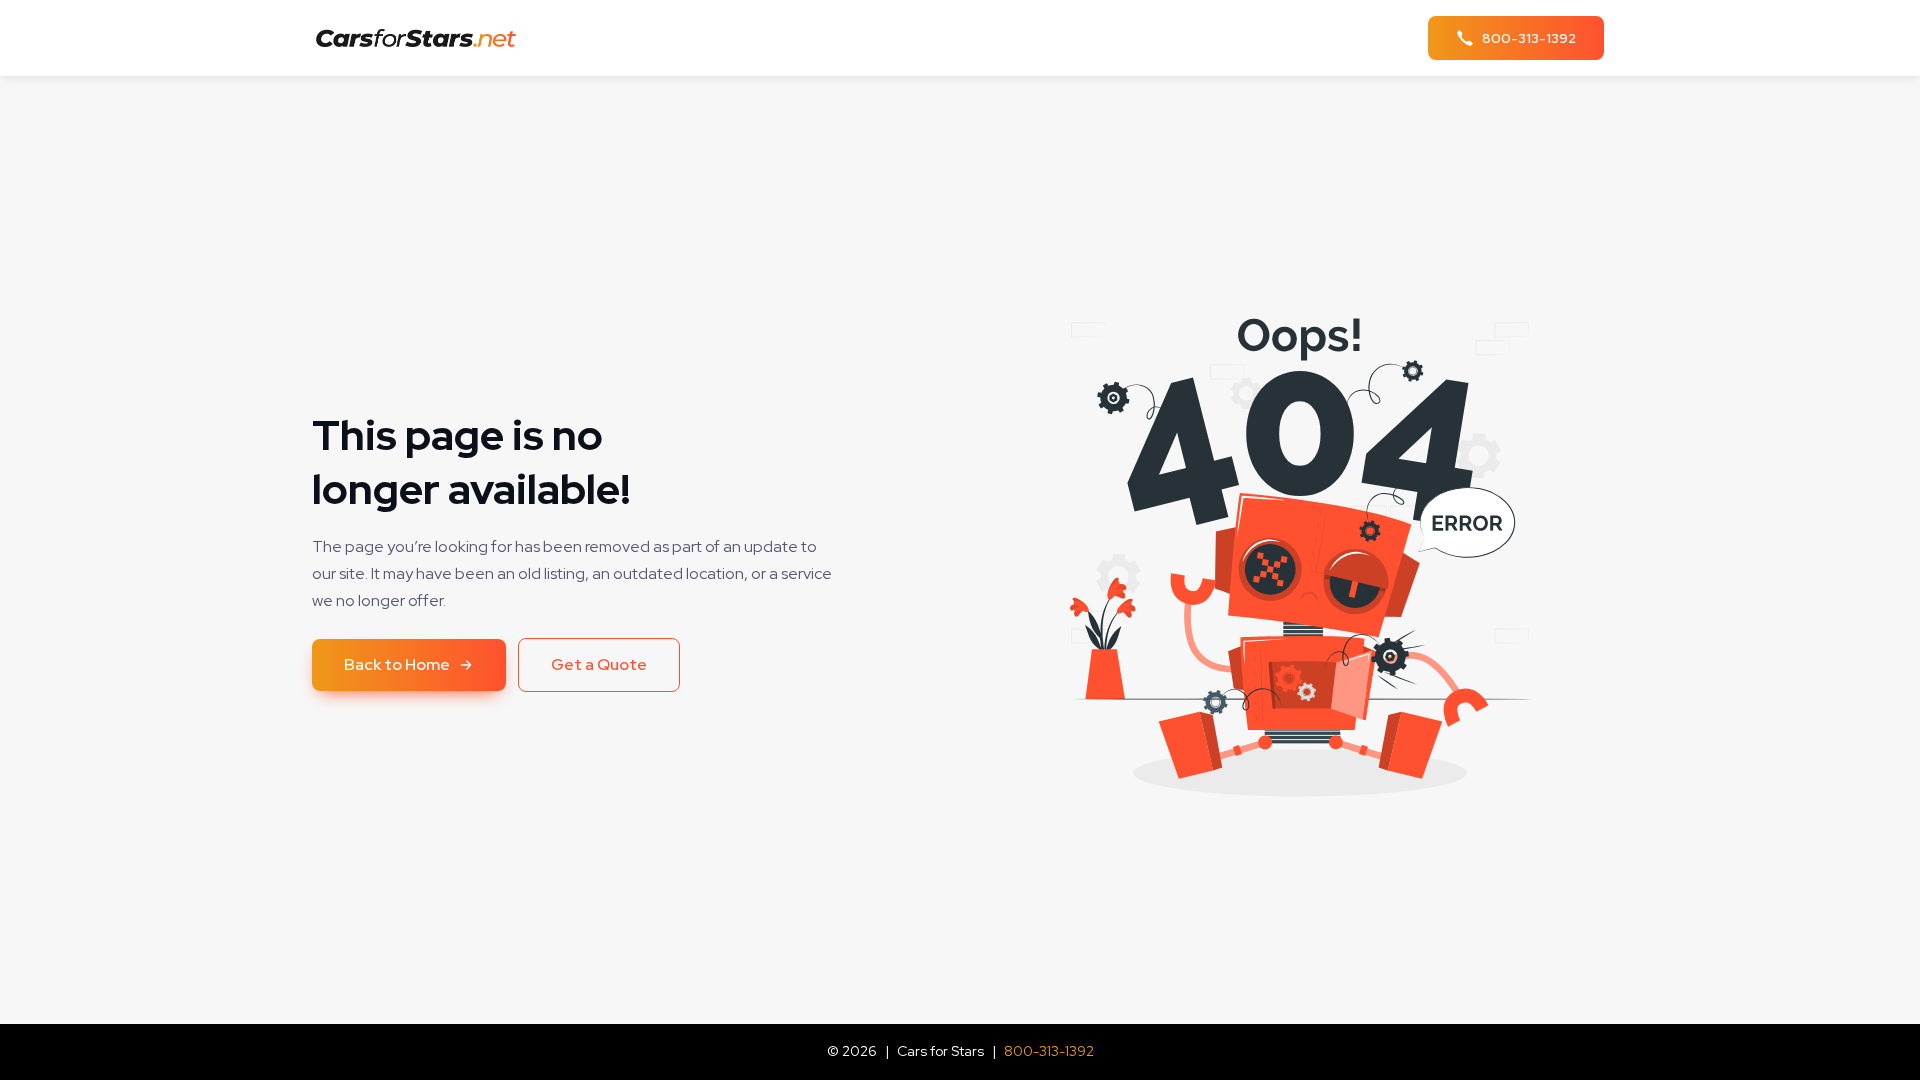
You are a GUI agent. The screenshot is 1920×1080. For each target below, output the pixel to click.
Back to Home (397, 664)
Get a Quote (599, 664)
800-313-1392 (1049, 1051)
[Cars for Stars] (422, 38)
